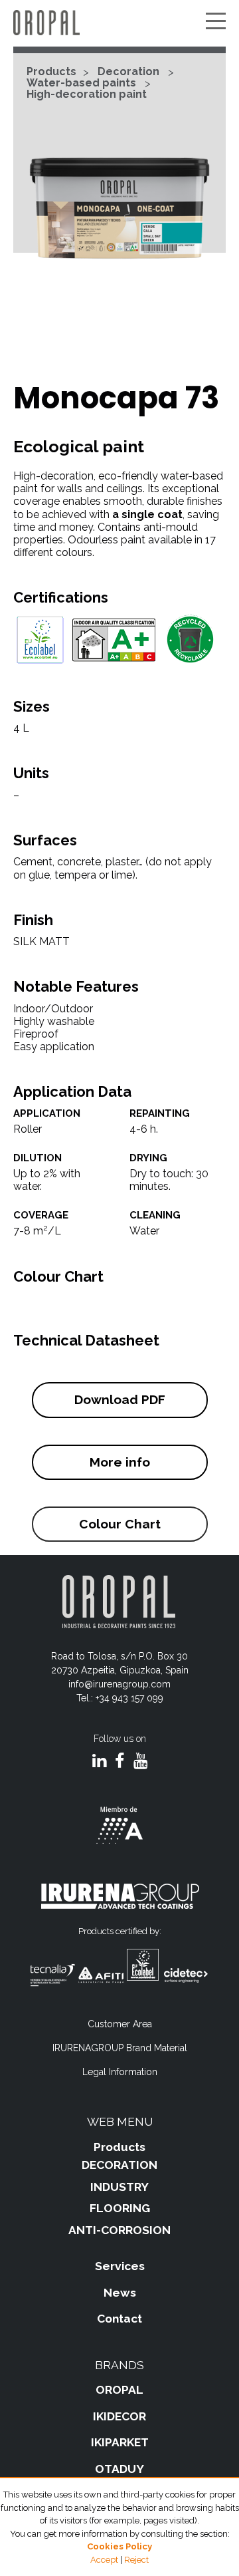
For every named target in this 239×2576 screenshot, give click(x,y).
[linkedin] (99, 1762)
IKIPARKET (120, 2442)
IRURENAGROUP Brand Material (120, 2048)
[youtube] (140, 1762)
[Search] (196, 22)
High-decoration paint (87, 94)
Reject (136, 2560)
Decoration (128, 72)
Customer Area (120, 2024)
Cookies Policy (119, 2546)
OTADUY (119, 2469)
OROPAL (119, 2390)
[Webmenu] (216, 22)
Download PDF (120, 1399)
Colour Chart (120, 1524)
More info (120, 1462)
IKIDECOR (119, 2416)
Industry (119, 2187)
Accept (104, 2560)
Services (120, 2266)
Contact (119, 2319)
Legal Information (120, 2072)
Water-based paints (81, 83)
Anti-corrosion (119, 2230)
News (120, 2293)
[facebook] (120, 1762)
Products (51, 72)
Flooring (120, 2208)
